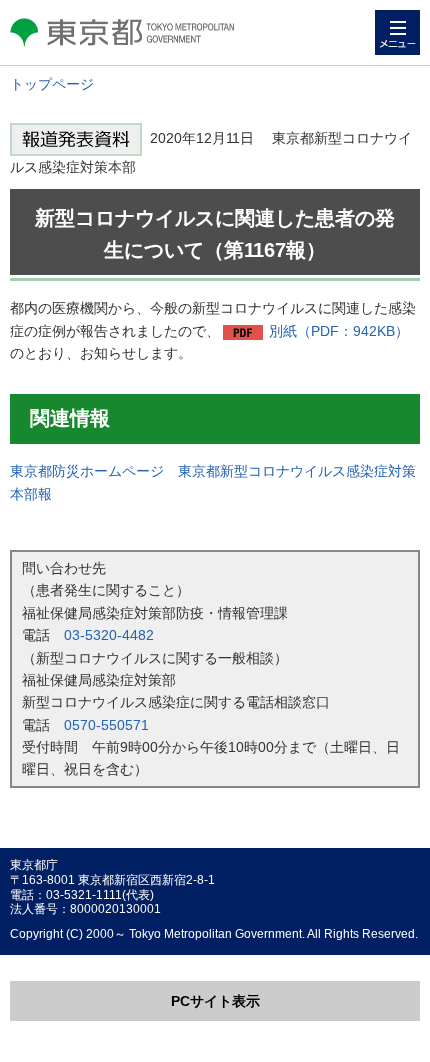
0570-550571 (106, 725)
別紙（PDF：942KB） (339, 331)
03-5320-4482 (109, 635)
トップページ (52, 84)
